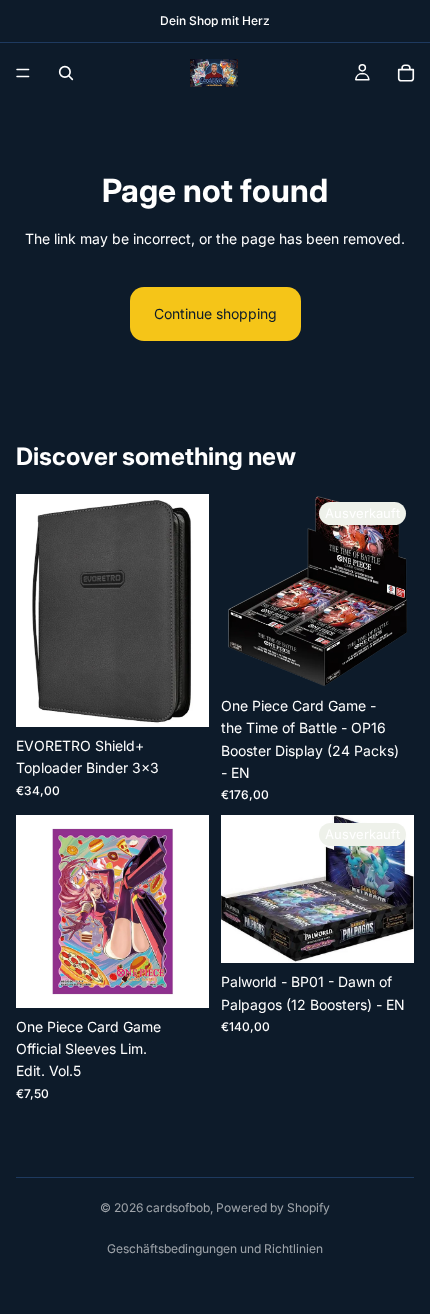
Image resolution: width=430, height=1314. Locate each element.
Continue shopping (215, 313)
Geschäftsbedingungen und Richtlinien (215, 1248)
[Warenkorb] (406, 73)
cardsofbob (178, 1207)
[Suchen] (66, 73)
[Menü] (23, 73)
